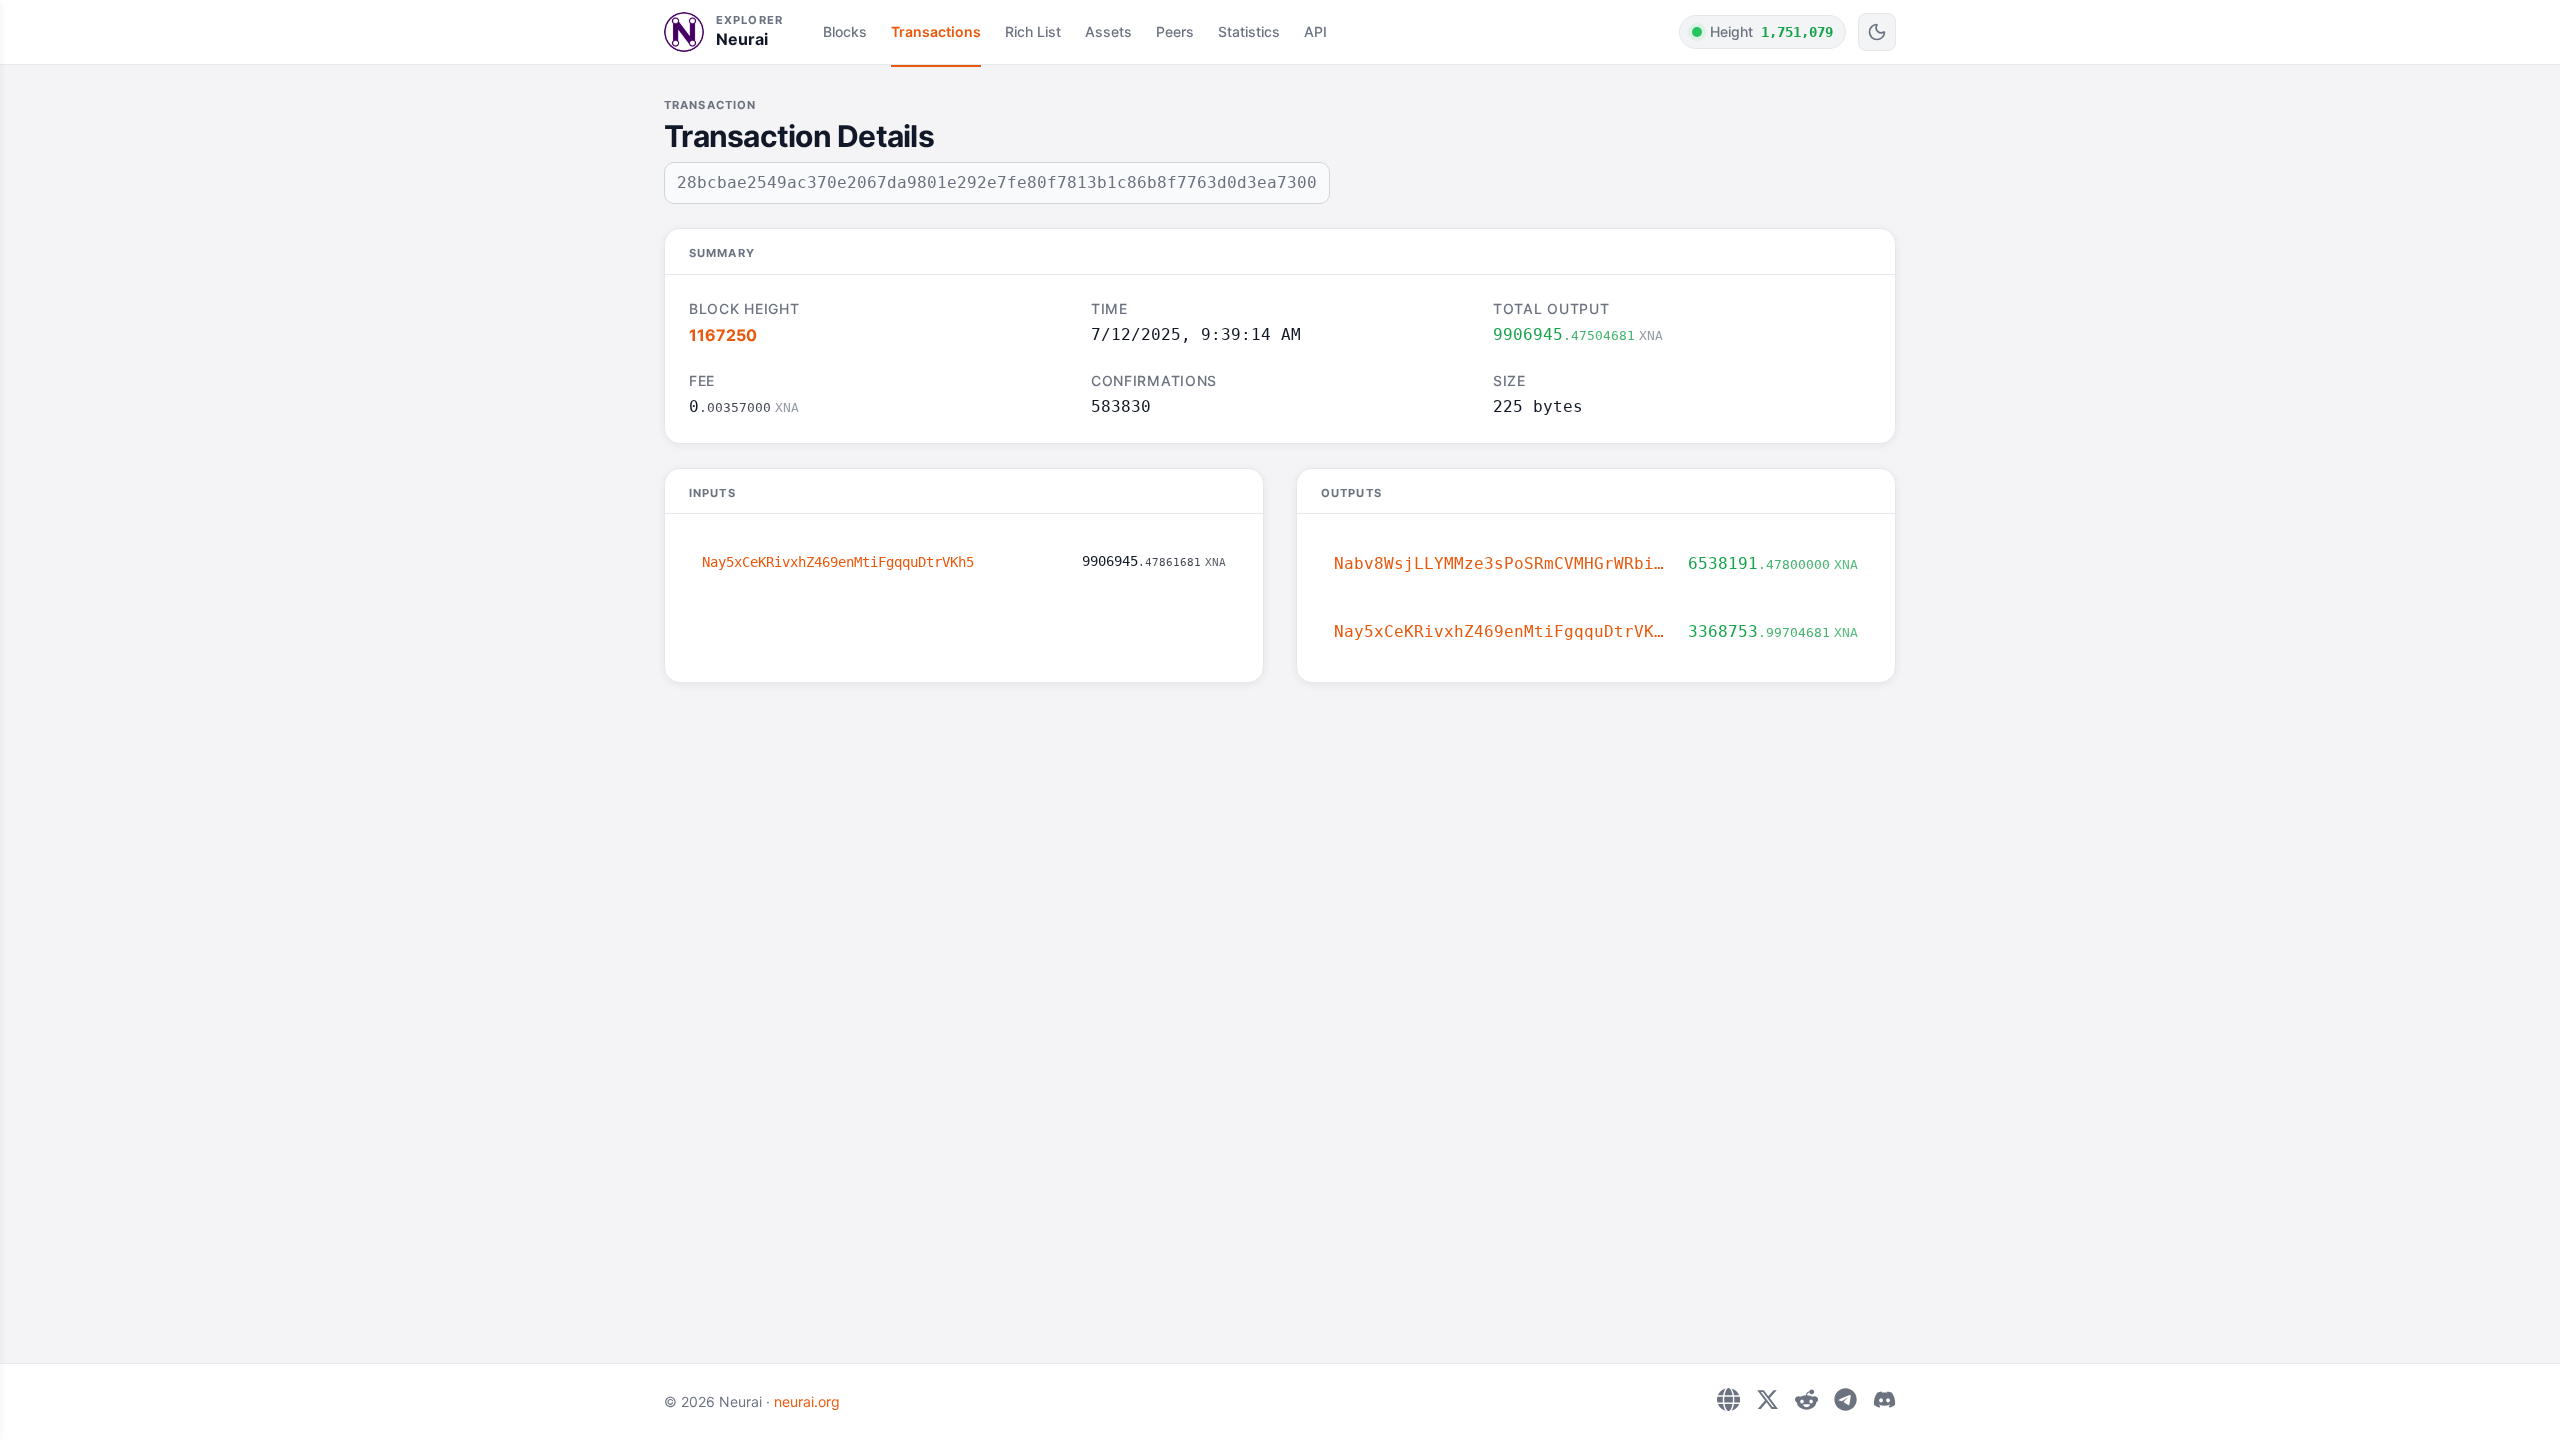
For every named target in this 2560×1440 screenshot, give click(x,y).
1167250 (723, 335)
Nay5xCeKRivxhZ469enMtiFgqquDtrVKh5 (838, 562)
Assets (1108, 31)
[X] (1767, 1399)
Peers (1175, 31)
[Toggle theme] (1877, 32)
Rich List (1033, 31)
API (1315, 31)
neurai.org (807, 1401)
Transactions (936, 31)
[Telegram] (1845, 1399)
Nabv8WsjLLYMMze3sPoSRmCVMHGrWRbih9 (1503, 563)
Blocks (845, 31)
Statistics (1249, 31)
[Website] (1728, 1399)
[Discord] (1884, 1399)
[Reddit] (1806, 1399)
